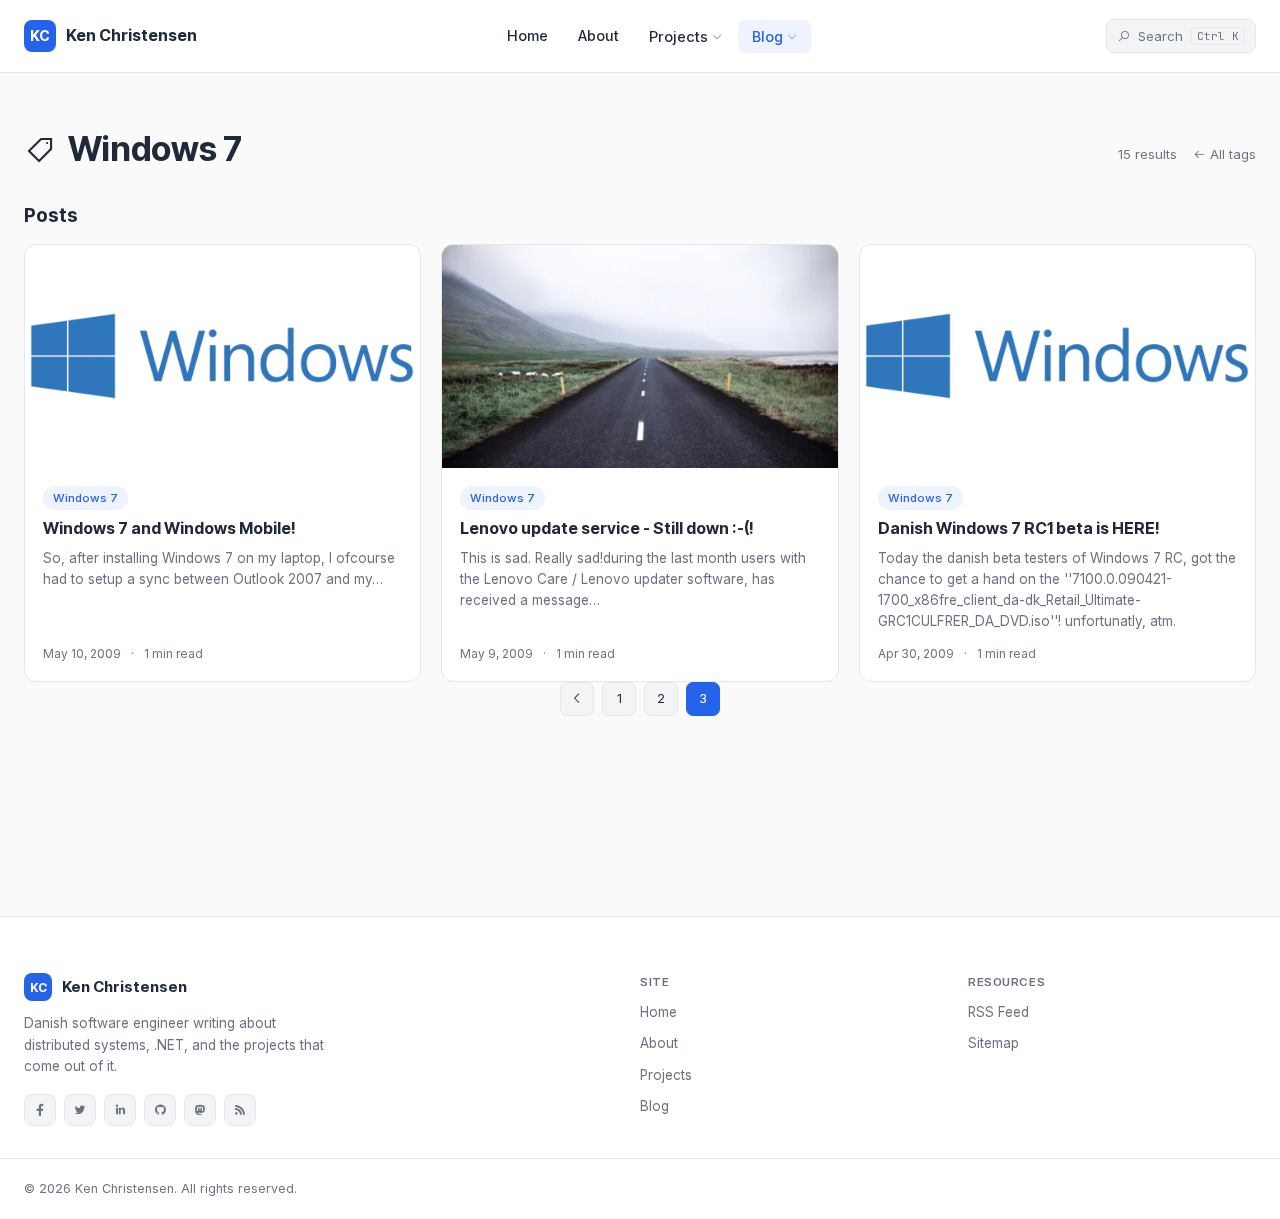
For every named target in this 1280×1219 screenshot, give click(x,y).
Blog (767, 36)
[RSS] (240, 1110)
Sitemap (993, 1043)
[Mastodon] (200, 1110)
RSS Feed (998, 1012)
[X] (80, 1110)
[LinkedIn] (120, 1110)
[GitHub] (160, 1110)
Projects (678, 36)
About (598, 35)
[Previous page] (577, 699)
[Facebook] (40, 1110)
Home (527, 35)
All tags (1231, 154)
